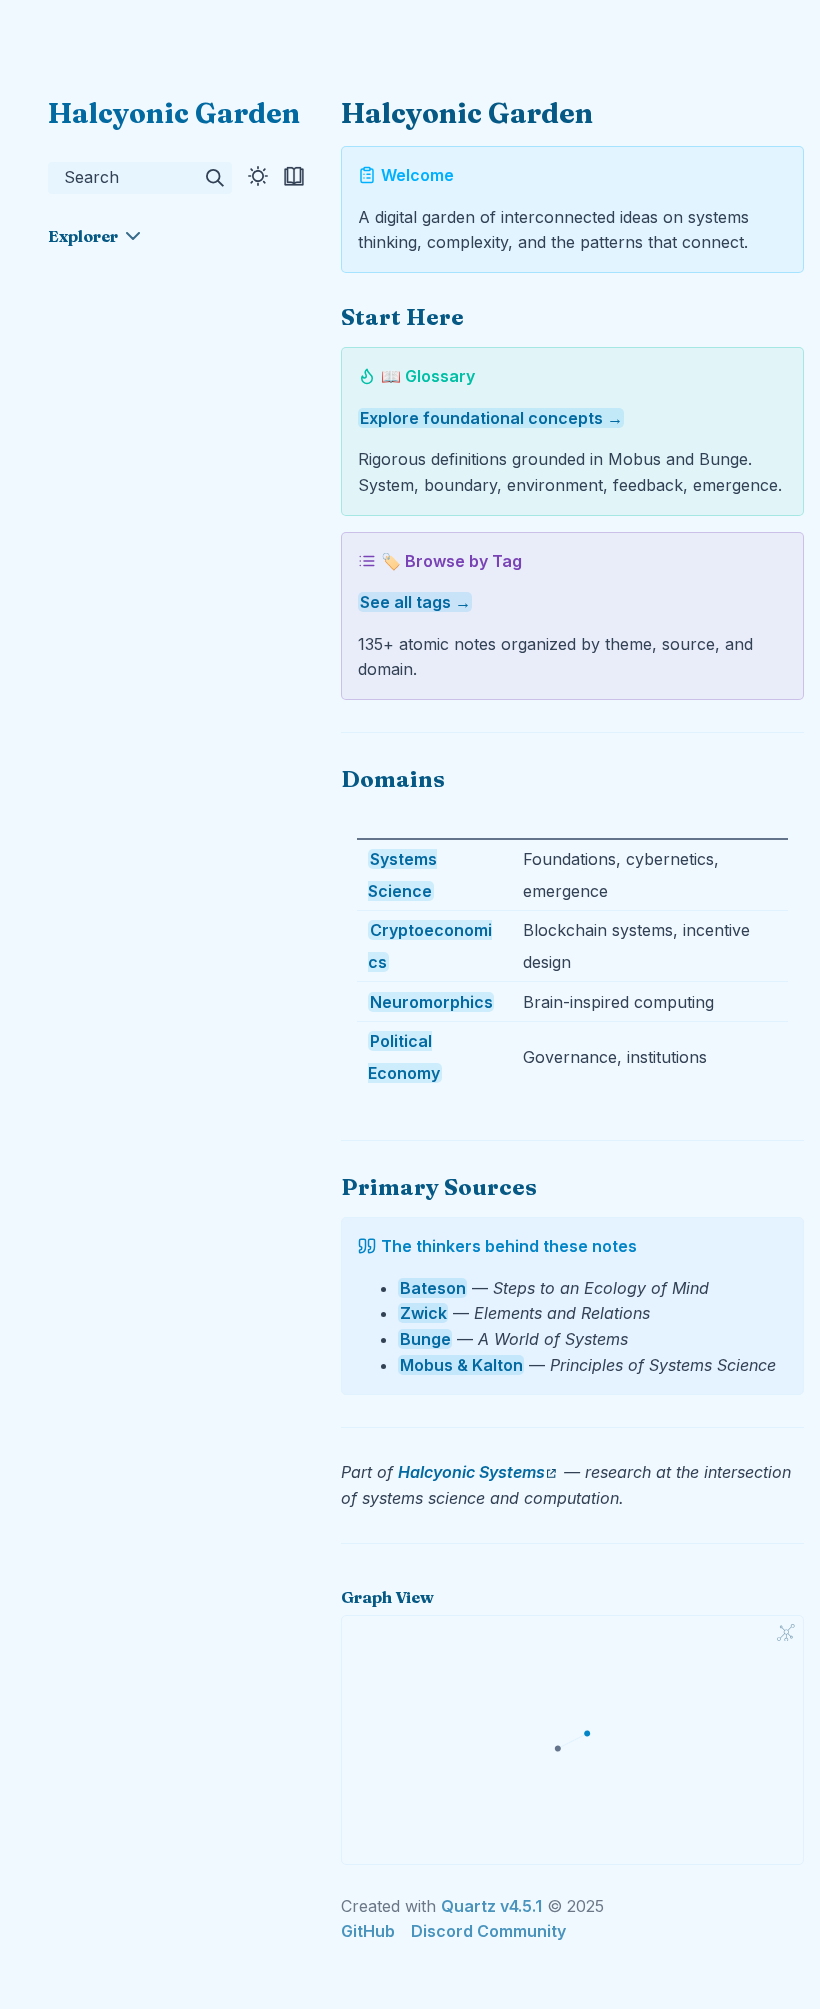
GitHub (368, 1931)
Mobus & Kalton (461, 1365)
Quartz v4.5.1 (491, 1906)
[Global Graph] (786, 1633)
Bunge (425, 1339)
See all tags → (415, 602)
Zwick (423, 1313)
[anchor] (482, 316)
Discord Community (488, 1931)
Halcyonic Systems (471, 1472)
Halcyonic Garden (174, 113)
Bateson (433, 1288)
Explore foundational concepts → (491, 418)
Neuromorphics (431, 1002)
